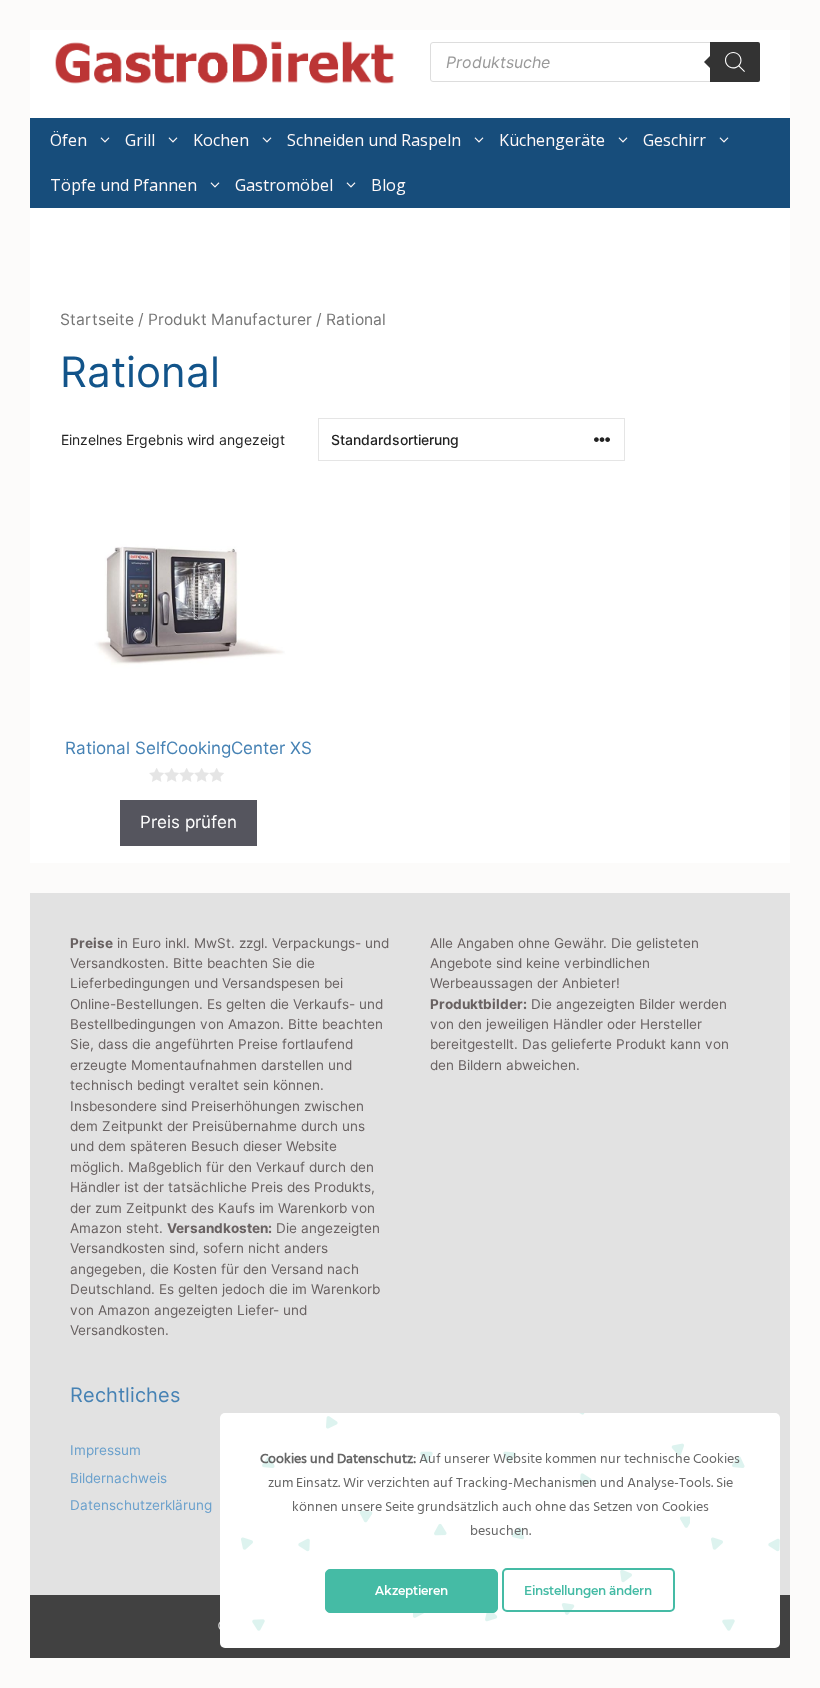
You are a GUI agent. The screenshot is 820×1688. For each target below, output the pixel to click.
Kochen (221, 140)
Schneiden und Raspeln (374, 140)
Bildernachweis (118, 1478)
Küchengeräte (552, 140)
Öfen (68, 140)
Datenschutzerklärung (141, 1505)
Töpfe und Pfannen (123, 185)
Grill (140, 140)
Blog (388, 185)
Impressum (105, 1450)
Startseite (97, 319)
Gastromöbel (284, 185)
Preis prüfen (188, 822)
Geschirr (674, 140)
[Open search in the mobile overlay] (595, 62)
